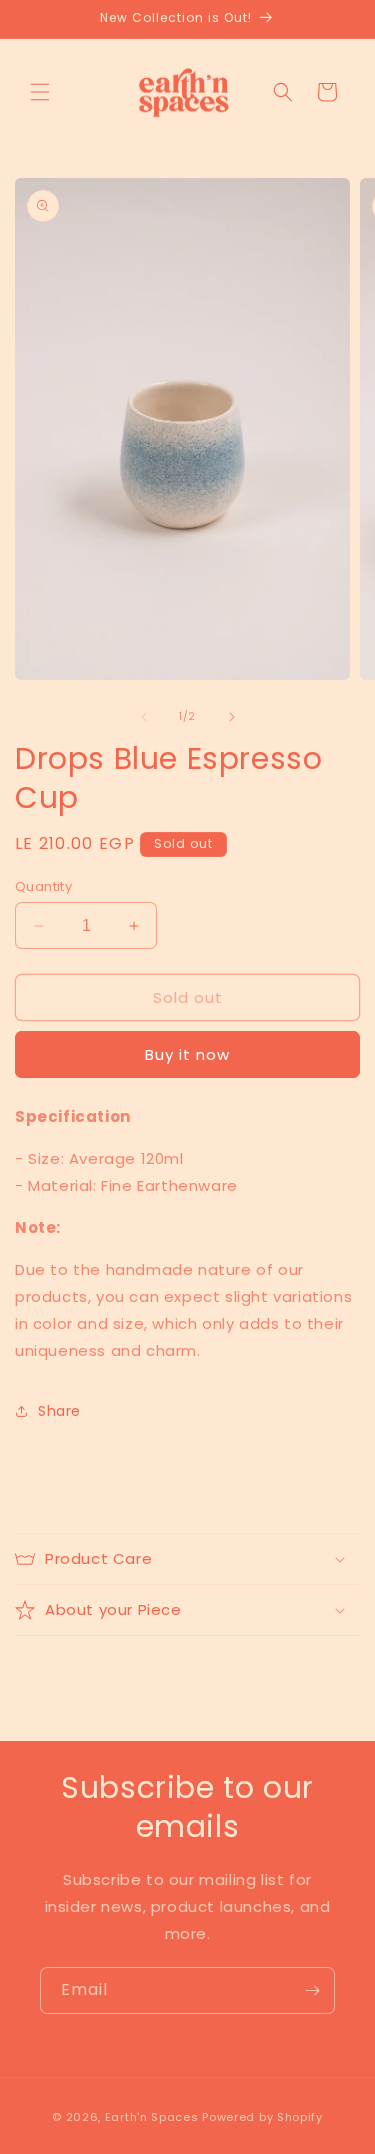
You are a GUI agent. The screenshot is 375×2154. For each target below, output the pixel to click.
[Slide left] (144, 717)
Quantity (43, 886)
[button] (40, 92)
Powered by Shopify (262, 2117)
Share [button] (59, 1411)
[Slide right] (232, 717)
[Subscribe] (312, 1990)
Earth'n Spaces (152, 2117)
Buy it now (187, 1054)
